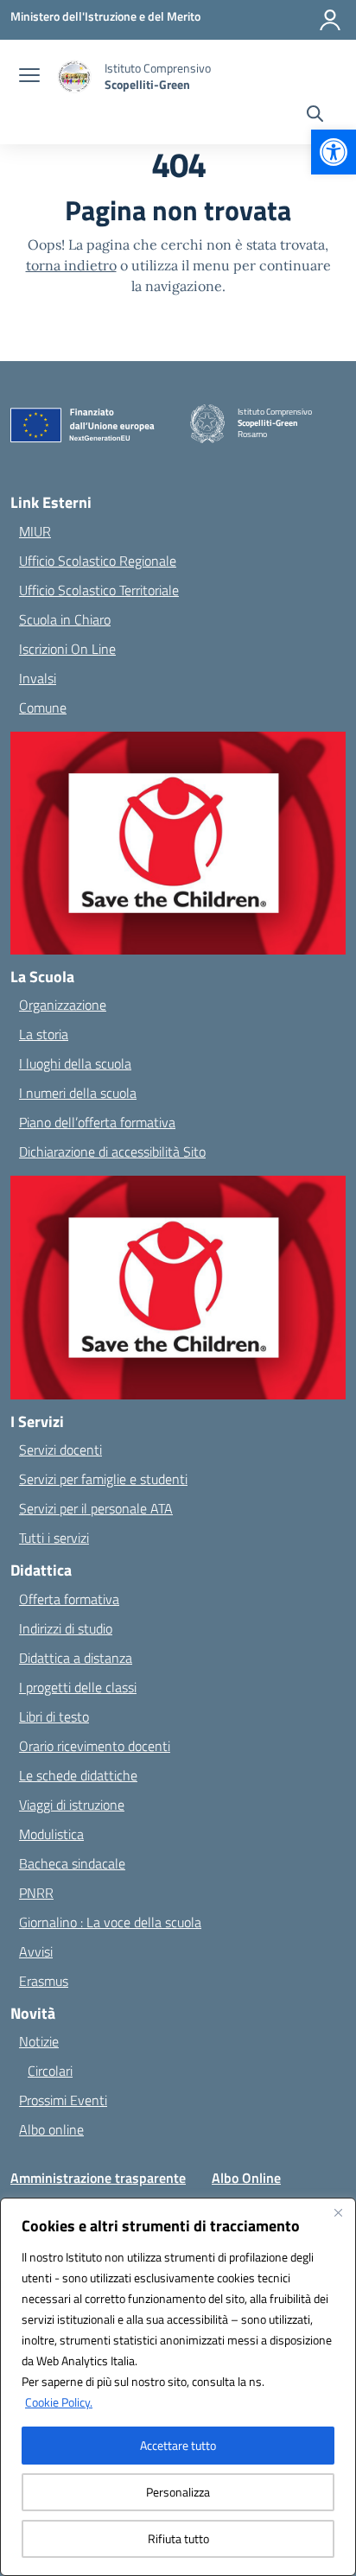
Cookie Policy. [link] (59, 2402)
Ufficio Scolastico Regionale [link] (98, 561)
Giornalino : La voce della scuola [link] (110, 1922)
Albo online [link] (51, 2129)
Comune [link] (43, 707)
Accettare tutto (178, 2445)
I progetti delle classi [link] (78, 1687)
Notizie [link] (39, 2041)
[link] (334, 152)
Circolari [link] (50, 2071)
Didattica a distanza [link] (76, 1658)
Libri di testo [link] (54, 1716)
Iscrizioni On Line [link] (67, 649)
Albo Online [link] (246, 2178)
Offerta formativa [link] (69, 1599)
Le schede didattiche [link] (78, 1775)
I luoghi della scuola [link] (75, 1063)
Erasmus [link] (44, 1981)
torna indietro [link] (71, 265)
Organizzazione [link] (63, 1005)
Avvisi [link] (36, 1951)
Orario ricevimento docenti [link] (95, 1746)
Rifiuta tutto (178, 2538)
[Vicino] (338, 2212)
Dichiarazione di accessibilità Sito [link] (112, 1152)
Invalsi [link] (38, 678)
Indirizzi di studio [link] (66, 1628)
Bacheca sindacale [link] (72, 1863)
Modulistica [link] (51, 1834)
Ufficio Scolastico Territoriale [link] (99, 590)
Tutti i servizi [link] (54, 1538)
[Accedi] (330, 20)
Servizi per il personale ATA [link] (96, 1508)
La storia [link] (44, 1034)
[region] (178, 2387)
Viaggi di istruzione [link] (72, 1805)
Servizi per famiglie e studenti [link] (103, 1479)
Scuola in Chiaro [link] (65, 619)
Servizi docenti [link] (60, 1450)
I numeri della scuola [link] (78, 1093)
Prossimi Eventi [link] (63, 2100)
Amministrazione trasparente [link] (98, 2178)
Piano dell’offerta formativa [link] (97, 1122)
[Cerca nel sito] (315, 116)
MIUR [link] (35, 531)
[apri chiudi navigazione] (29, 77)
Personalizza (178, 2492)
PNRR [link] (36, 1893)
